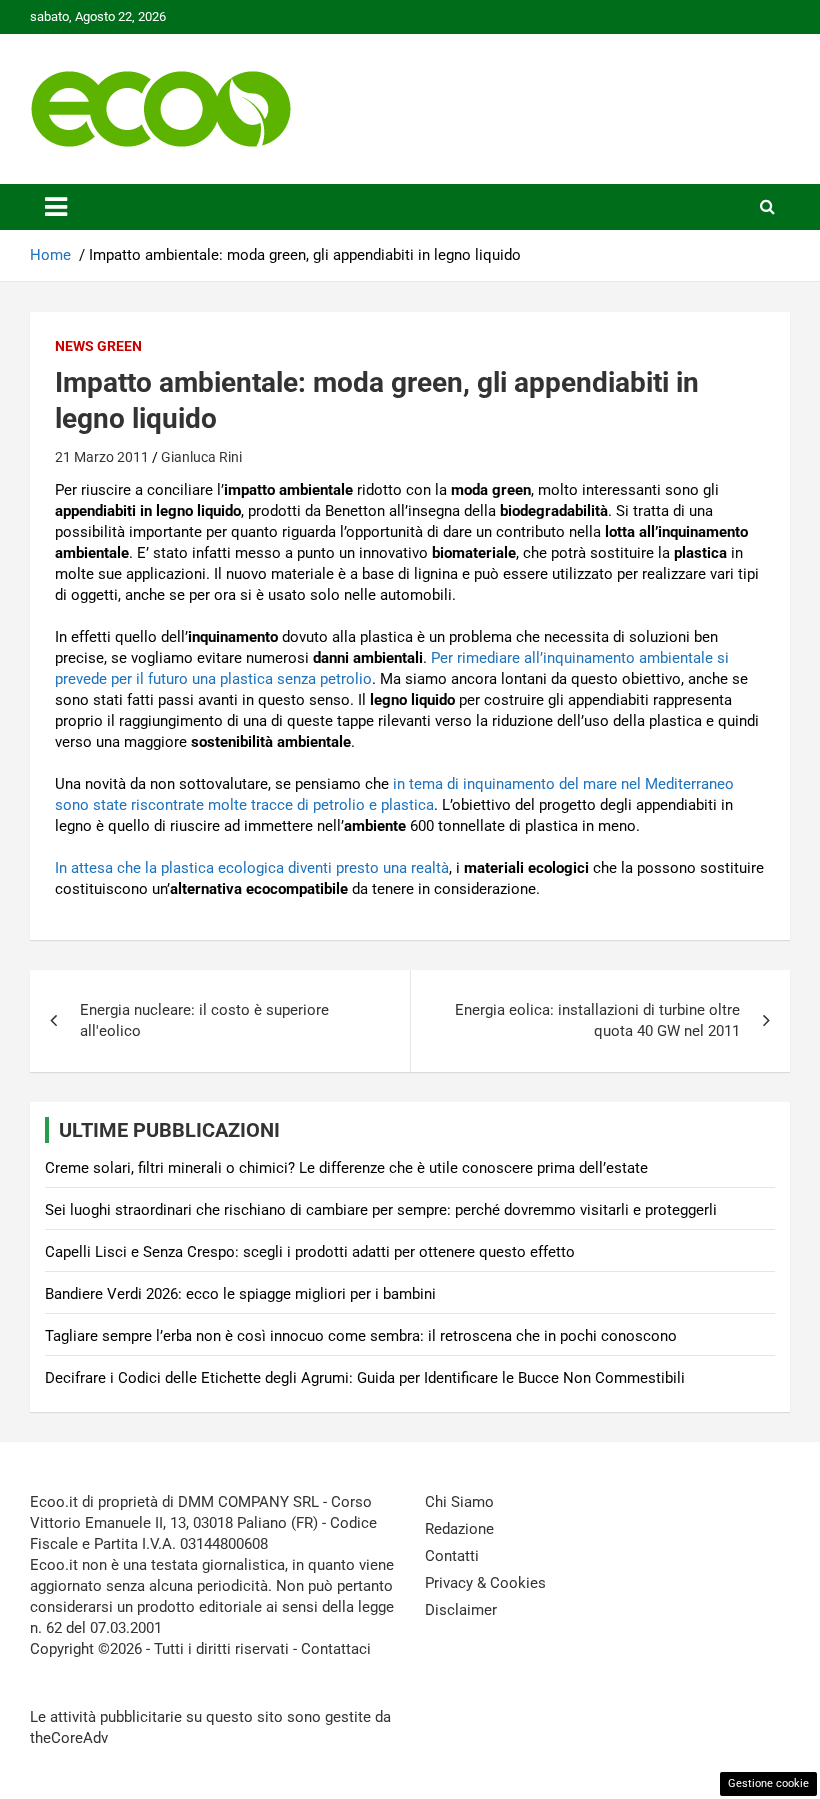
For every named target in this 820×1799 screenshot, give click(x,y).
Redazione (459, 1529)
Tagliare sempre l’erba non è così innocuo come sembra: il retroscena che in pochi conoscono (361, 1336)
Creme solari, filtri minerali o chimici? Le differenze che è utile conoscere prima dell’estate (346, 1168)
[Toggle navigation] (56, 207)
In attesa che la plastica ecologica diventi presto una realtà (252, 868)
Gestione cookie (768, 1783)
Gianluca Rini (201, 457)
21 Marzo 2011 (102, 457)
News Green (98, 346)
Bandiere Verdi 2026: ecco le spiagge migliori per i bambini (240, 1294)
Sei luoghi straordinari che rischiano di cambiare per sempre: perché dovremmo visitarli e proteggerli (381, 1210)
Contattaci (336, 1649)
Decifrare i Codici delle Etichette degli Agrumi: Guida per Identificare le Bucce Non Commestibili (365, 1378)
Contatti (452, 1556)
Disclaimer (461, 1610)
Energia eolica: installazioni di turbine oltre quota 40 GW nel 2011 (597, 1020)
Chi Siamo (459, 1502)
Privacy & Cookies (485, 1583)
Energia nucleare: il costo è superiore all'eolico (204, 1020)
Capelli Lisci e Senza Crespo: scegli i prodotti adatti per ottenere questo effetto (310, 1252)
